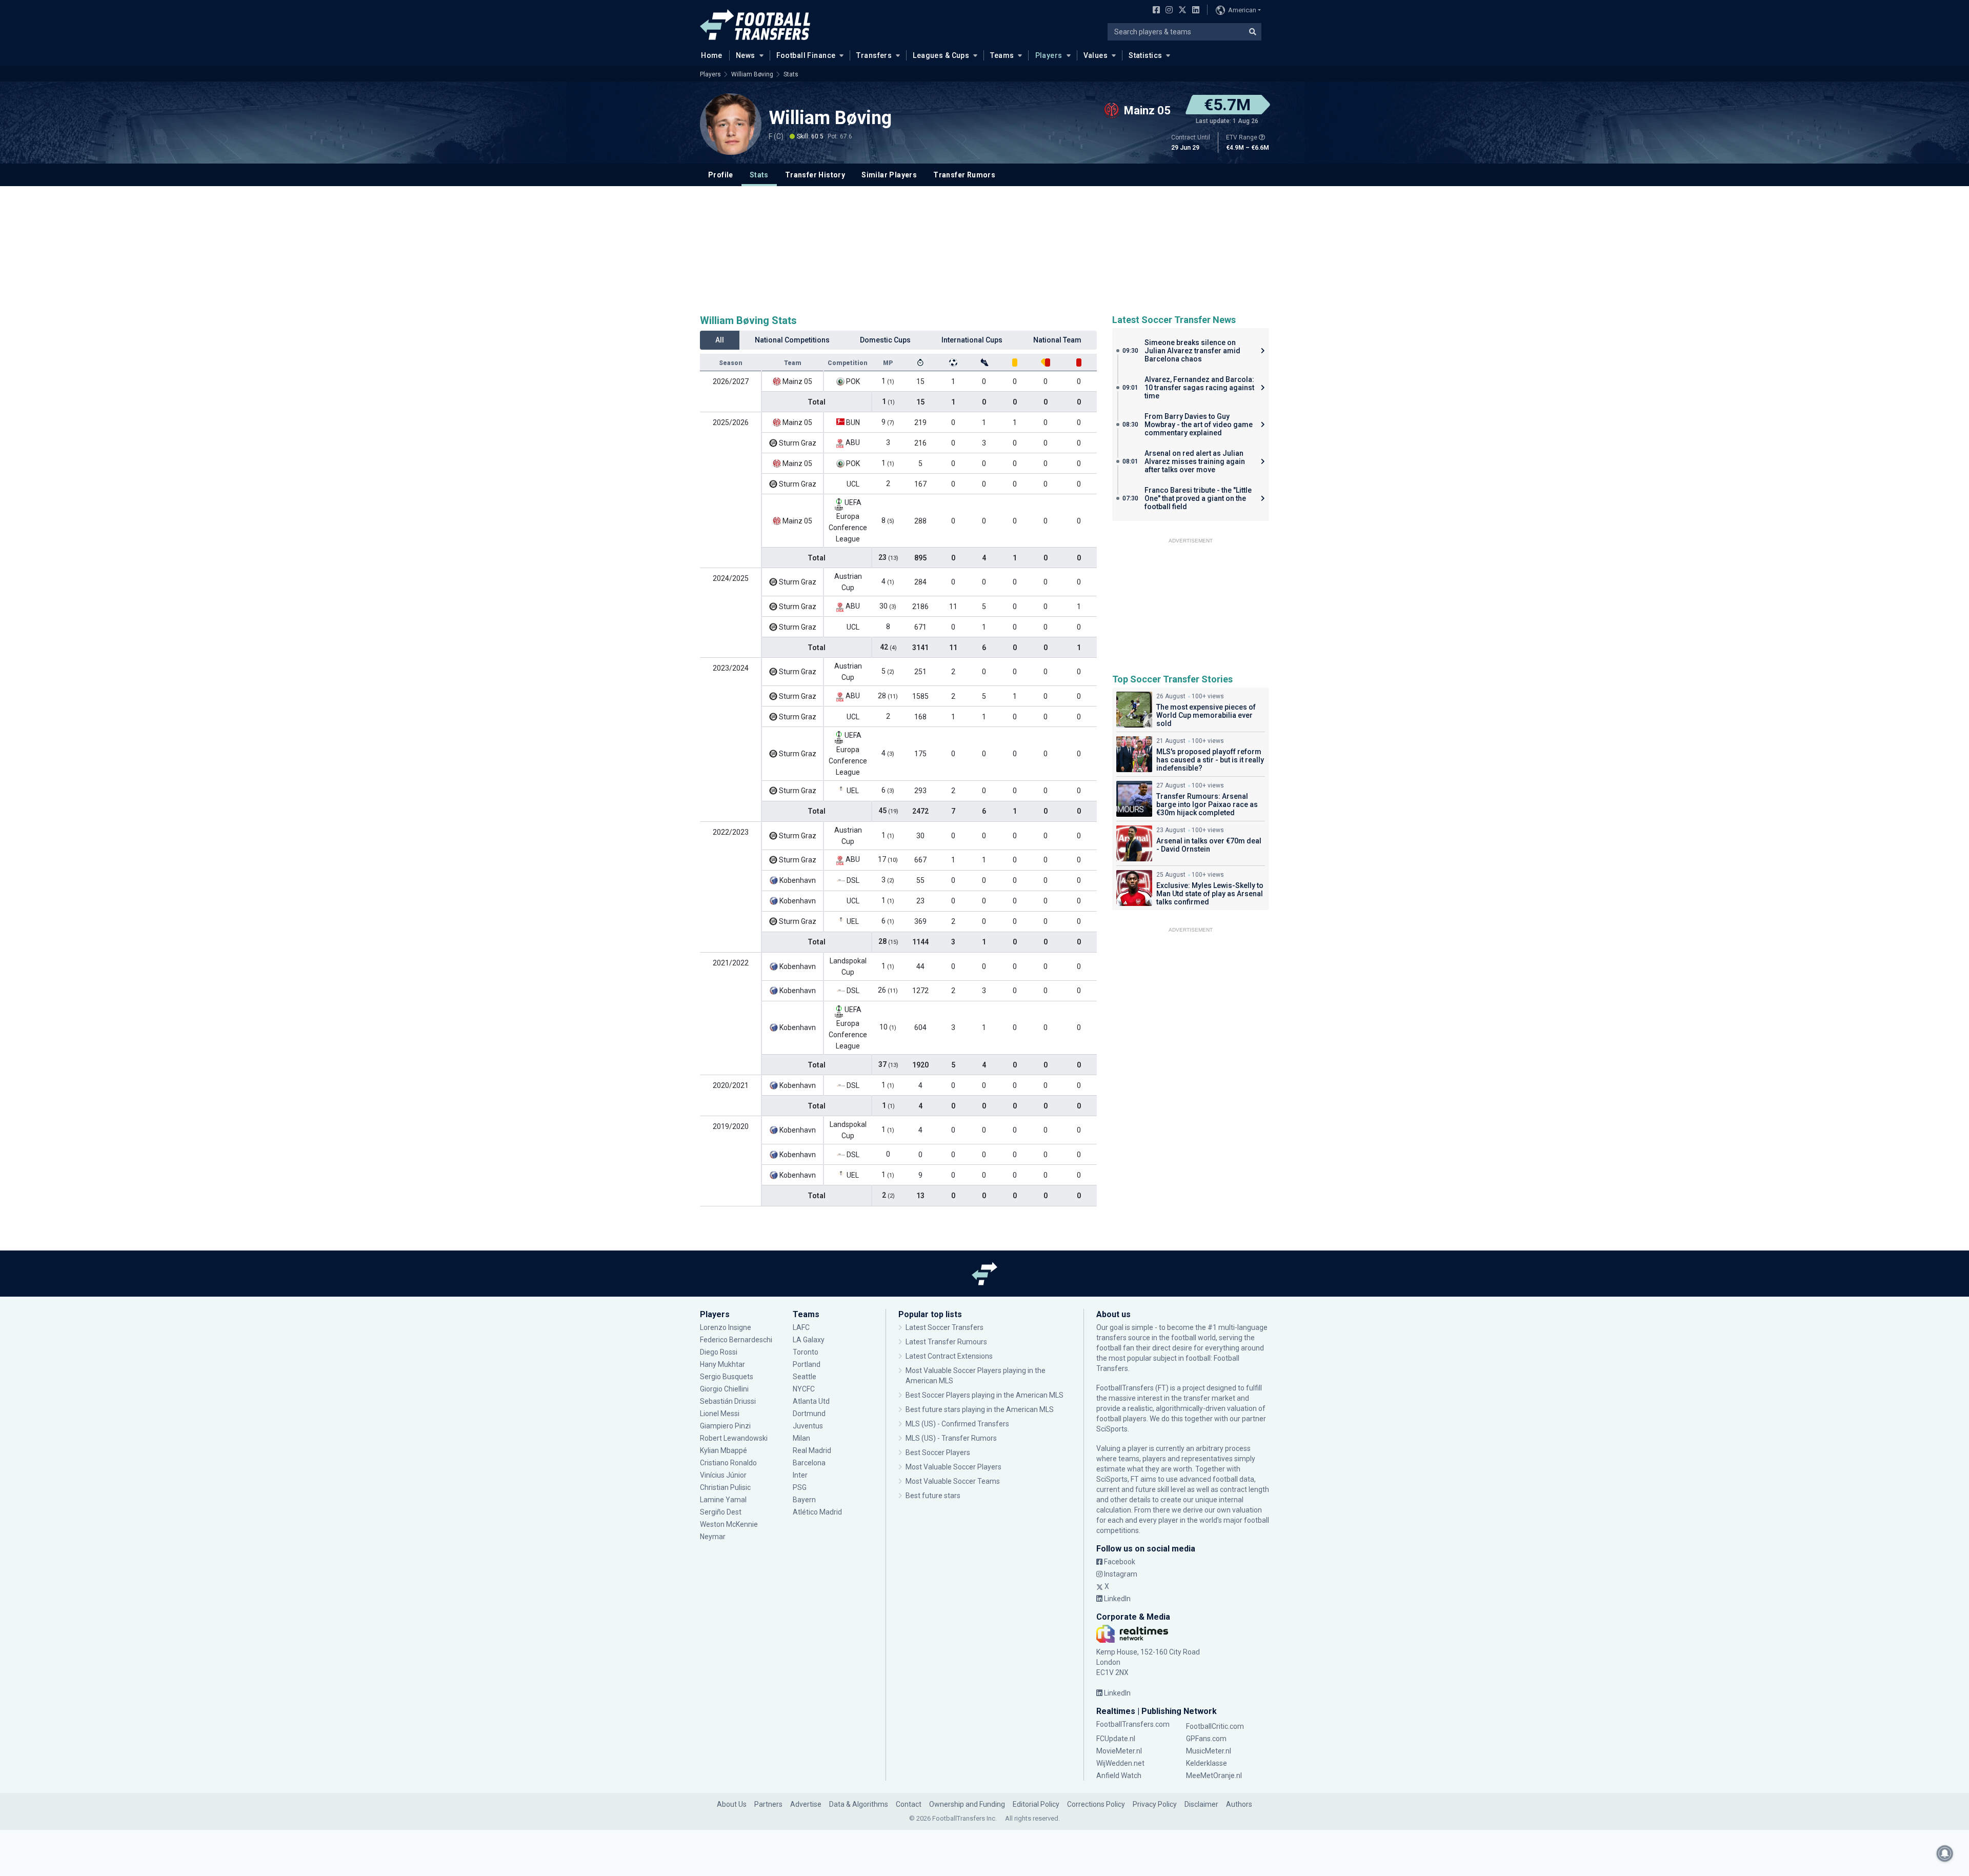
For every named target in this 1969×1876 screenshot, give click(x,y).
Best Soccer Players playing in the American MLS (985, 1395)
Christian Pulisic (725, 1487)
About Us (732, 1804)
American (1242, 10)
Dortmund (809, 1414)
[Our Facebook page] (1154, 11)
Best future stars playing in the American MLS (980, 1409)
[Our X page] (1181, 11)
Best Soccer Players (938, 1453)
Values (1096, 55)
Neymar (713, 1537)
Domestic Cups (885, 340)
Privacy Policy (1155, 1804)
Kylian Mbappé (724, 1450)
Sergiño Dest (721, 1512)
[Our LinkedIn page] (1194, 11)
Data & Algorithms (859, 1804)
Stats (791, 74)
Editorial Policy (1036, 1804)
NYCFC (804, 1389)
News (746, 55)
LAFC (801, 1327)
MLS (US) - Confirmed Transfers (957, 1424)
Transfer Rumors (964, 175)
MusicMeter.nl (1209, 1751)
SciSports (1112, 1429)
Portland (807, 1364)
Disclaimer (1201, 1804)
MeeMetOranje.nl (1214, 1776)
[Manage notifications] (1945, 1853)
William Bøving (752, 74)
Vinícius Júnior (723, 1475)
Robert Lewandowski (734, 1438)
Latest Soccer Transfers (945, 1327)
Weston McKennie (729, 1524)
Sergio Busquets (727, 1377)
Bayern (804, 1500)
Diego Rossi (719, 1352)
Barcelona (809, 1463)
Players (1049, 55)
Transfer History (815, 175)
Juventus (808, 1426)
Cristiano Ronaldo (728, 1463)
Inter (800, 1475)
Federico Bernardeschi (736, 1340)
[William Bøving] (731, 124)
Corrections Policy (1096, 1804)
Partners (768, 1804)
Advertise (806, 1804)
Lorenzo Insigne (726, 1327)
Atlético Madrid (817, 1512)
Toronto (806, 1352)
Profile (721, 175)
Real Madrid (812, 1450)
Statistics (1145, 55)
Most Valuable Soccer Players (953, 1467)
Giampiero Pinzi (725, 1426)
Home (712, 55)
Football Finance (806, 55)
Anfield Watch (1119, 1776)
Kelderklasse (1207, 1763)
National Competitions (792, 340)
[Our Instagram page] (1167, 11)
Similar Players (889, 175)
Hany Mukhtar (722, 1364)
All (720, 340)
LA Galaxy (809, 1340)
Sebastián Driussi (729, 1401)
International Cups (972, 340)
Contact (909, 1804)
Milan (801, 1438)
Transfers (874, 55)
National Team (1057, 340)
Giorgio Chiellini (724, 1389)
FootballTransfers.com (1133, 1724)
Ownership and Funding (967, 1804)
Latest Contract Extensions (949, 1356)
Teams (1002, 55)
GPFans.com (1206, 1739)
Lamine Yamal (723, 1500)
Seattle (805, 1377)
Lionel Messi (720, 1414)
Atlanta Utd (811, 1401)
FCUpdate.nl (1116, 1739)
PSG (800, 1487)
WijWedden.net (1120, 1763)
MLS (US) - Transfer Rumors (951, 1438)
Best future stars (933, 1496)
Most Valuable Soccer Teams (953, 1481)
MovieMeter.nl (1119, 1751)
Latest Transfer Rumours (946, 1342)
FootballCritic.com (1215, 1726)
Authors (1239, 1804)
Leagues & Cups (941, 55)
